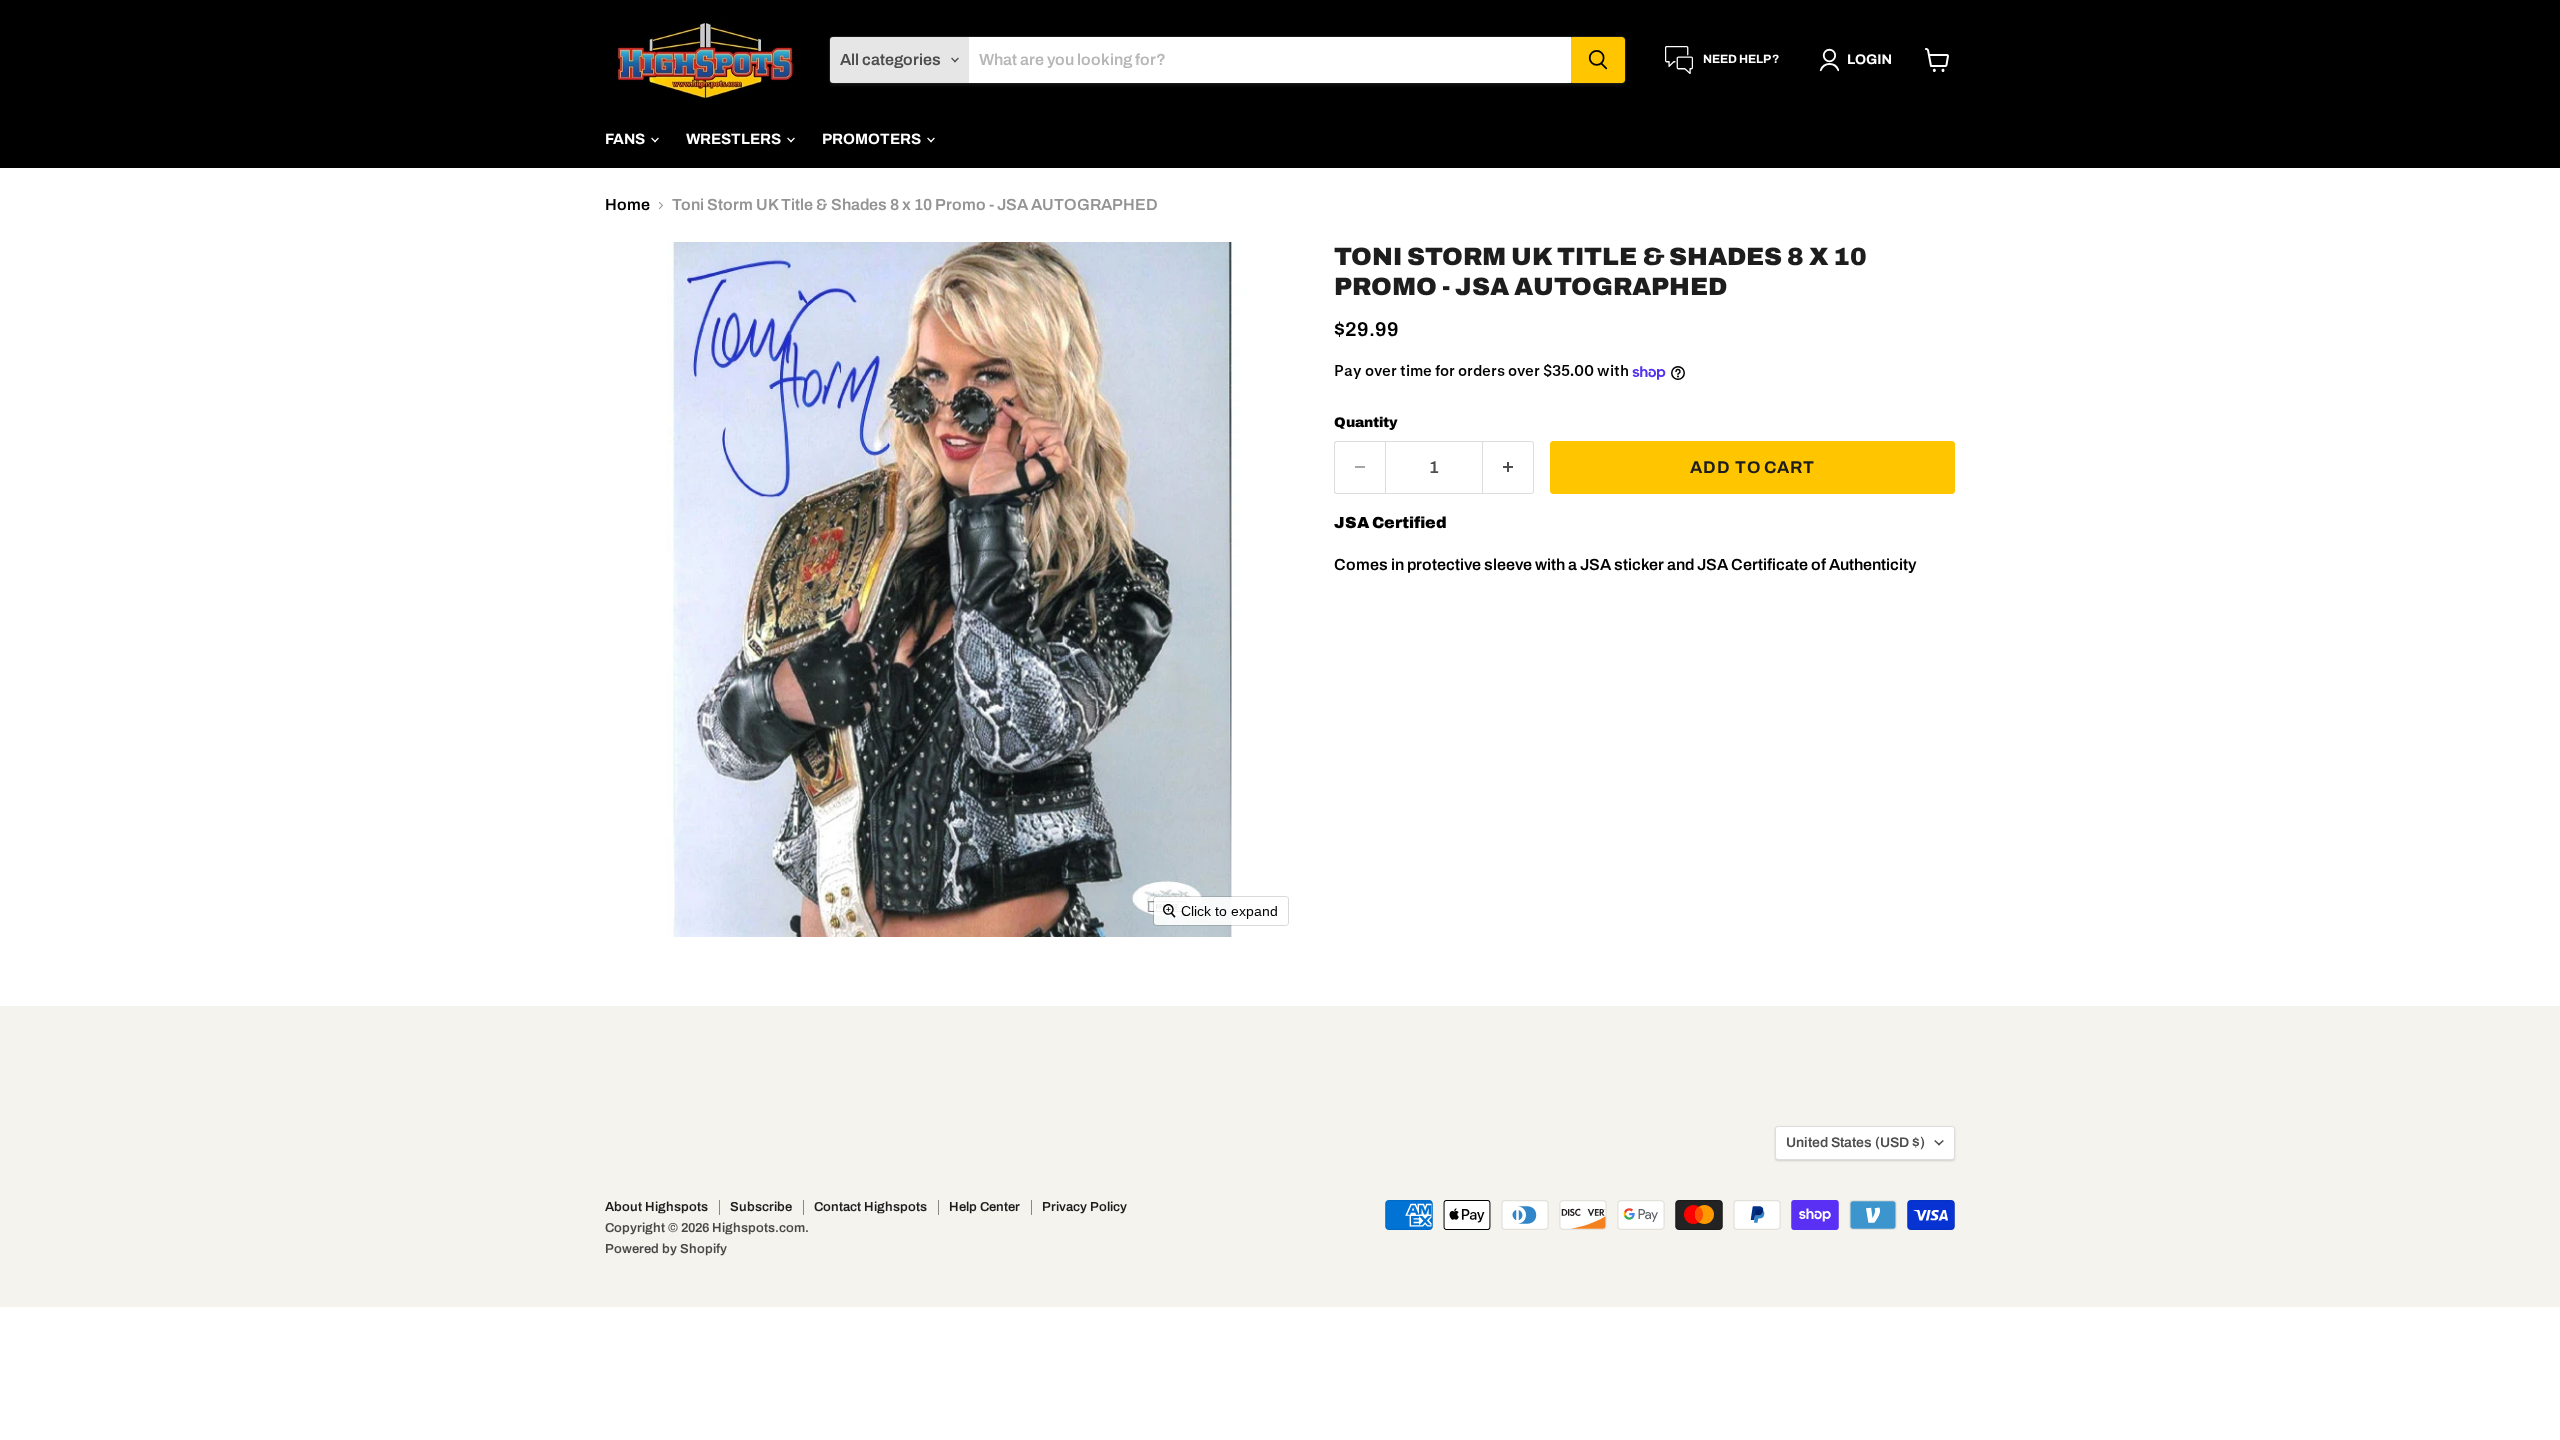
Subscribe (761, 1207)
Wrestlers (735, 139)
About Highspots (656, 1207)
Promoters (873, 139)
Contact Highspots (870, 1207)
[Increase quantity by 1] (1508, 468)
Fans (626, 139)
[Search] (1598, 60)
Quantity (1366, 422)
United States (1855, 1142)
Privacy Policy (1084, 1207)
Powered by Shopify (666, 1249)
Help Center (984, 1207)
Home (627, 204)
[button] (1859, 60)
